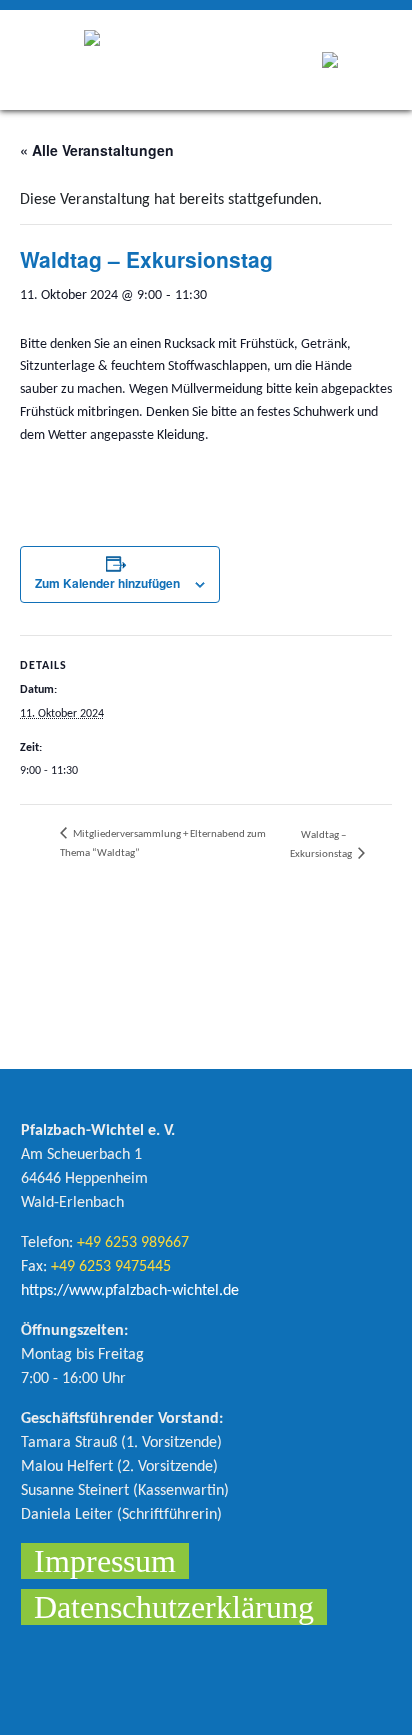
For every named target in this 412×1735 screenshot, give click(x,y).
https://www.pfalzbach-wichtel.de (130, 1291)
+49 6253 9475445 (111, 1267)
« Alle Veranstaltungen (97, 150)
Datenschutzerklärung (174, 1607)
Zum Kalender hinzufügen (107, 583)
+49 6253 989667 (133, 1243)
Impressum (105, 1561)
